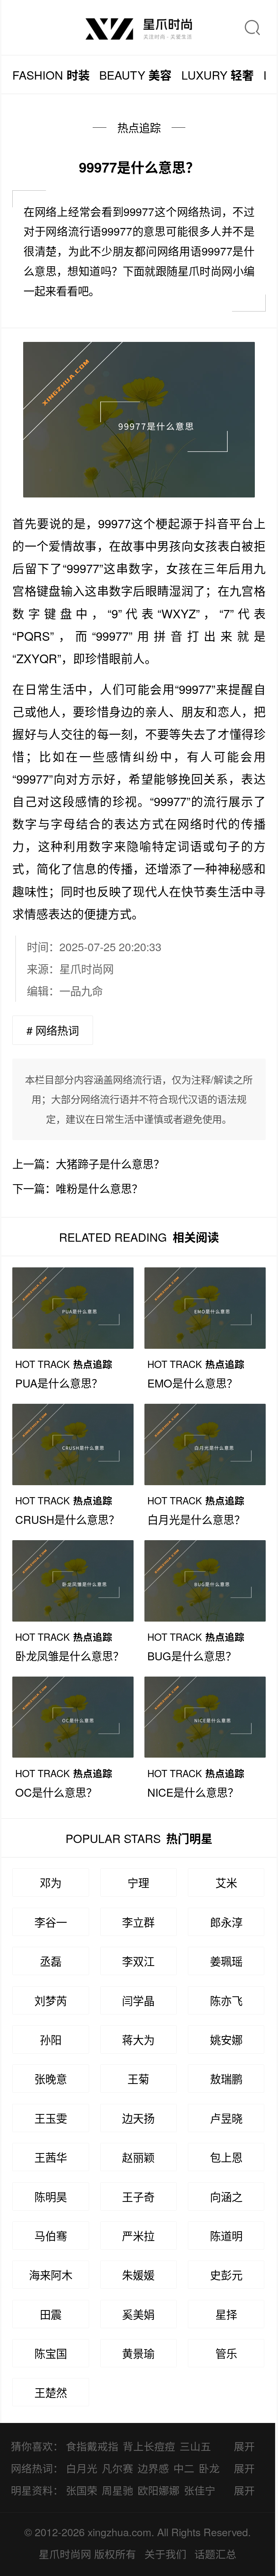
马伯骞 (51, 2236)
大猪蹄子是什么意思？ (110, 1164)
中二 (184, 2468)
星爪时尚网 (87, 969)
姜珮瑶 (226, 1961)
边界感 (153, 2468)
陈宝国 (51, 2353)
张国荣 (82, 2490)
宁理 (138, 1882)
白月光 (82, 2468)
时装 (51, 75)
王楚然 (51, 2392)
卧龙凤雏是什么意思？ (69, 1656)
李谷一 (51, 1922)
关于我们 (165, 2554)
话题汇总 (215, 2554)
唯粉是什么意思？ (99, 1188)
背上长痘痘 (149, 2446)
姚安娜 (226, 2039)
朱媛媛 (138, 2275)
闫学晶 (138, 2000)
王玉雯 (51, 2118)
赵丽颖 (138, 2157)
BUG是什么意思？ (192, 1656)
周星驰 (117, 2490)
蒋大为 (138, 2039)
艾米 (226, 1882)
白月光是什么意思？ (196, 1519)
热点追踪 (139, 127)
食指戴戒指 (92, 2446)
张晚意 (51, 2079)
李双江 (138, 1961)
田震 (51, 2314)
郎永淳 (226, 1922)
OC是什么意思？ (56, 1792)
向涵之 (226, 2196)
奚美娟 (138, 2314)
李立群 (138, 1922)
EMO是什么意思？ (192, 1383)
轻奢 (218, 75)
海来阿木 (51, 2275)
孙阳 (51, 2039)
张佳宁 (200, 2490)
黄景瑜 (138, 2353)
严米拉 (138, 2236)
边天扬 (138, 2118)
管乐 (226, 2353)
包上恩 (226, 2157)
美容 (135, 75)
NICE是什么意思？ (193, 1792)
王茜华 (51, 2157)
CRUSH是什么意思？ (67, 1519)
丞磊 (51, 1961)
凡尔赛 (117, 2468)
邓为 (51, 1882)
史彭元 (226, 2275)
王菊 (138, 2079)
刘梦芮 (51, 2000)
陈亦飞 (226, 2000)
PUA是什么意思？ (59, 1383)
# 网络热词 (53, 1030)
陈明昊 (51, 2196)
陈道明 (226, 2236)
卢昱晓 (226, 2118)
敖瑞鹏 (226, 2079)
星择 (226, 2314)
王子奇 (138, 2196)
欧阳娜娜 (159, 2490)
